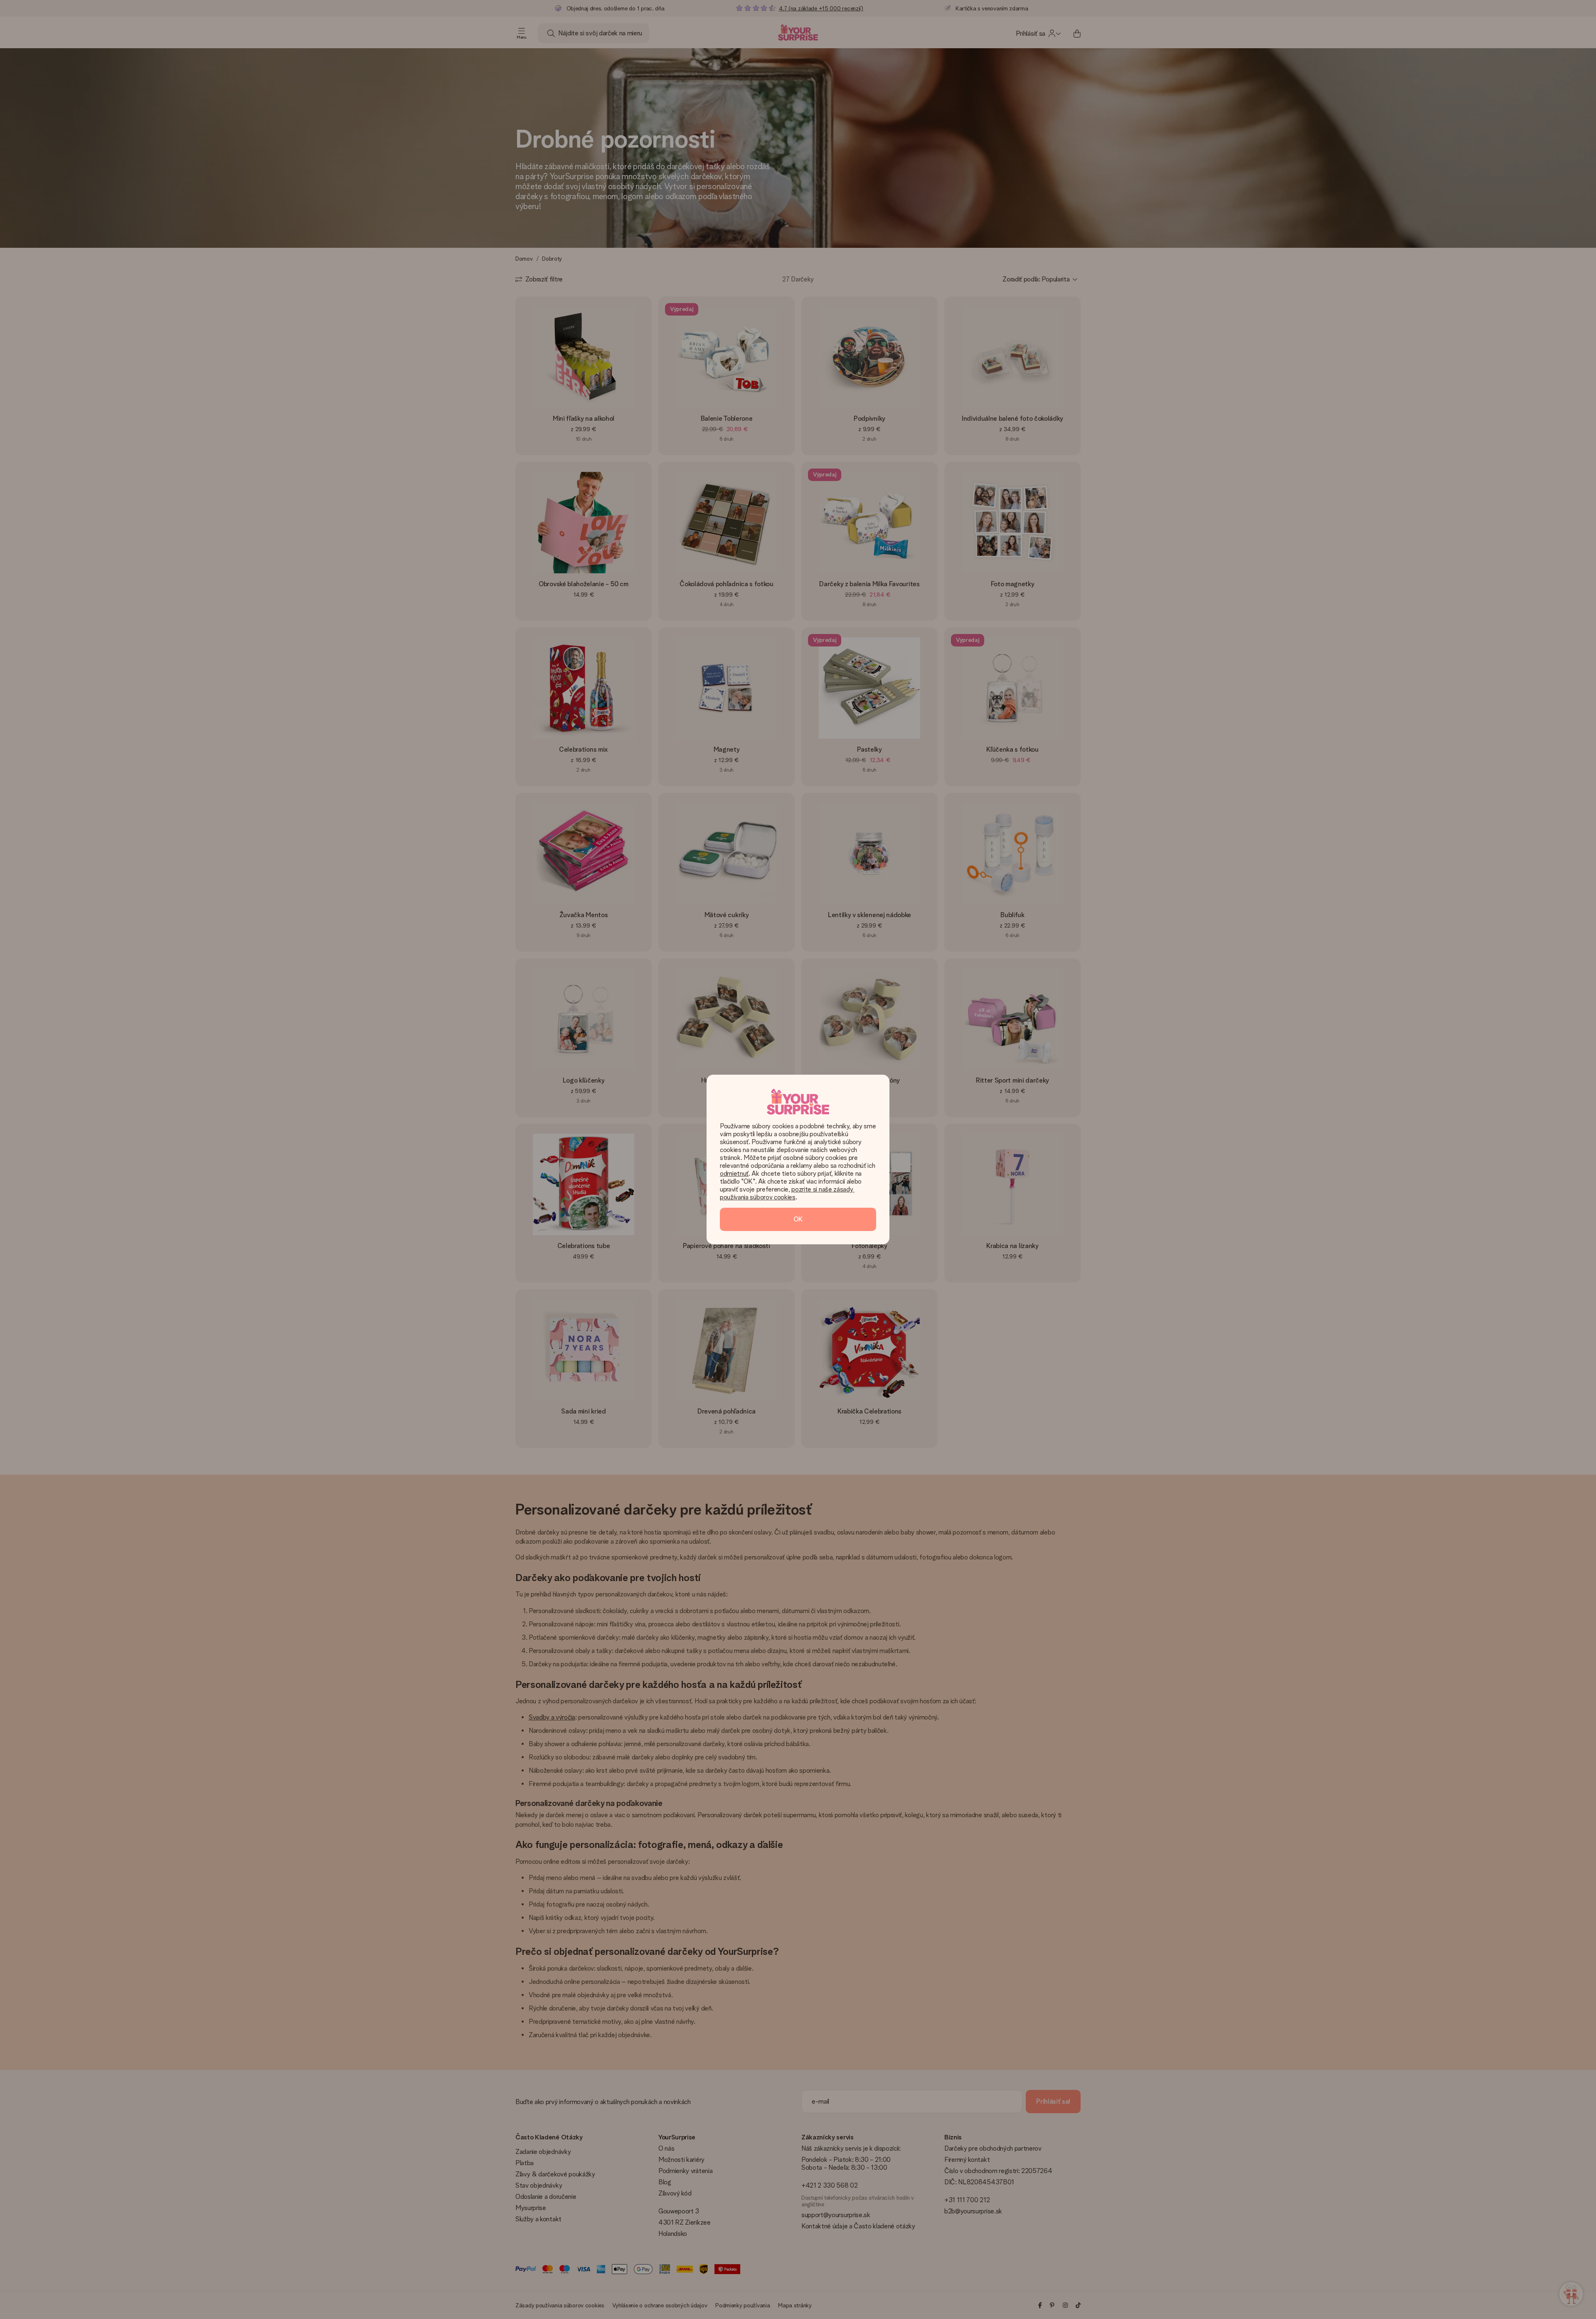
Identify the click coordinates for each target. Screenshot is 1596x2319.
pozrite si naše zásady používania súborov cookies (787, 1193)
